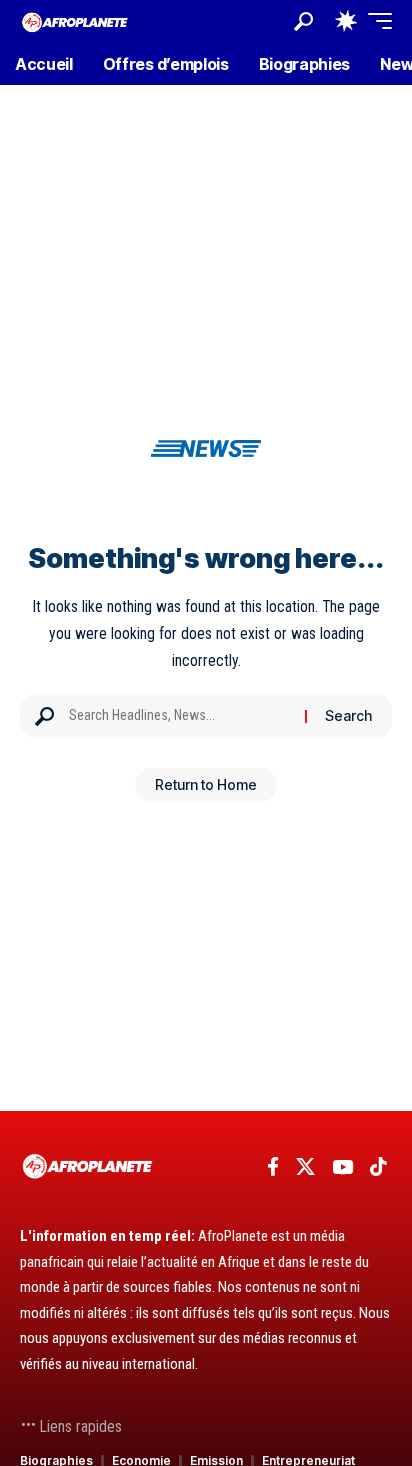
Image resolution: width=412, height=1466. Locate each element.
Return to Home (206, 784)
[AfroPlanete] (75, 20)
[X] (305, 1167)
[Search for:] (179, 716)
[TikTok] (378, 1167)
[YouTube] (342, 1167)
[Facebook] (273, 1167)
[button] (303, 21)
